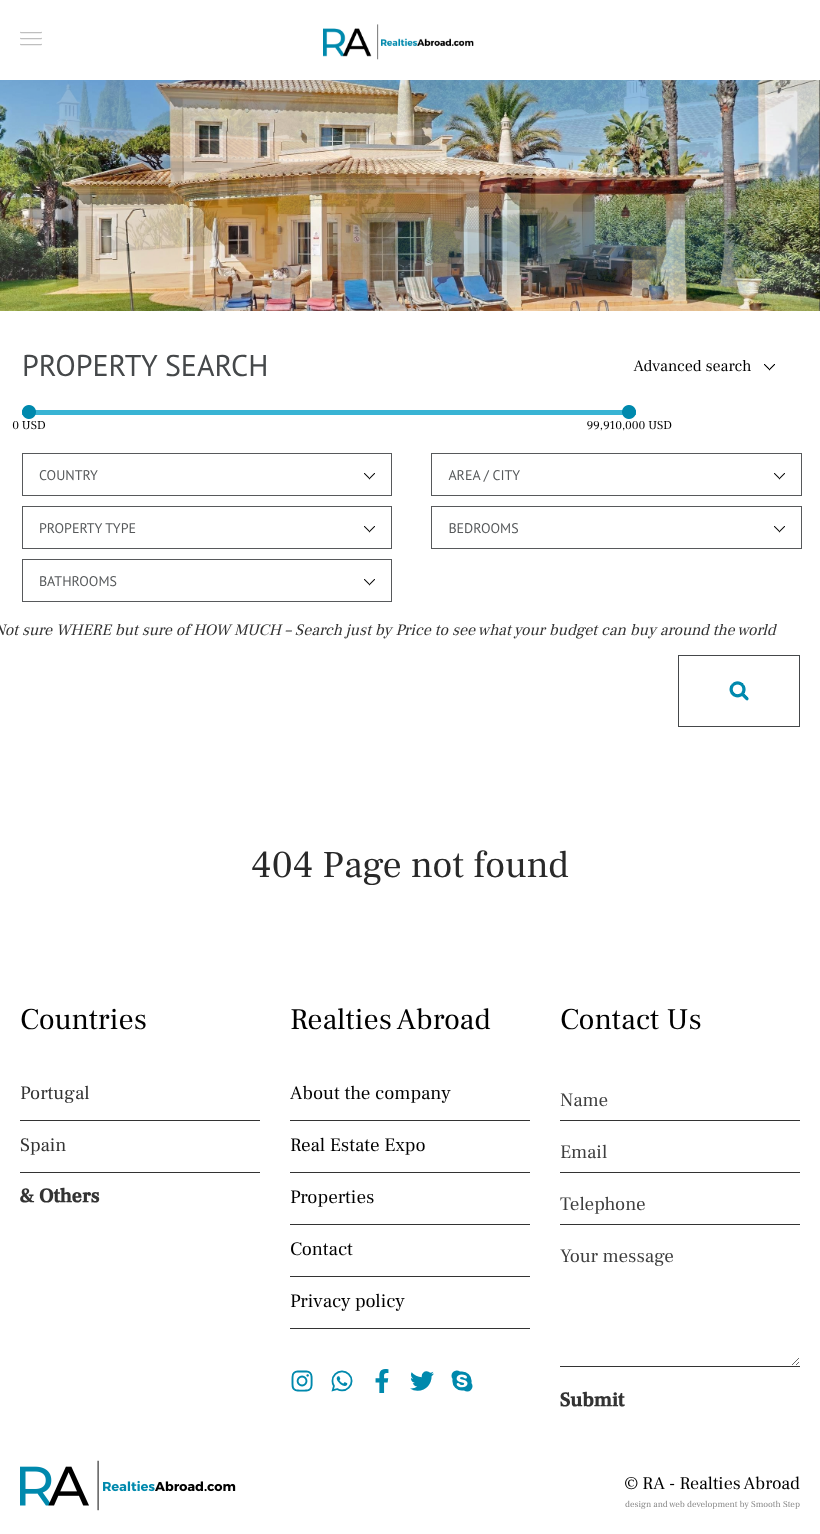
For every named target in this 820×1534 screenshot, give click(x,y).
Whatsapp (342, 1381)
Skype (462, 1381)
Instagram (302, 1381)
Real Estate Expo (358, 1146)
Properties (332, 1198)
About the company (370, 1094)
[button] (31, 38)
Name (584, 1101)
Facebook (382, 1381)
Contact (321, 1250)
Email (583, 1153)
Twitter (422, 1381)
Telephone (603, 1205)
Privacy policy (347, 1302)
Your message (617, 1257)
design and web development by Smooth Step (712, 1505)
